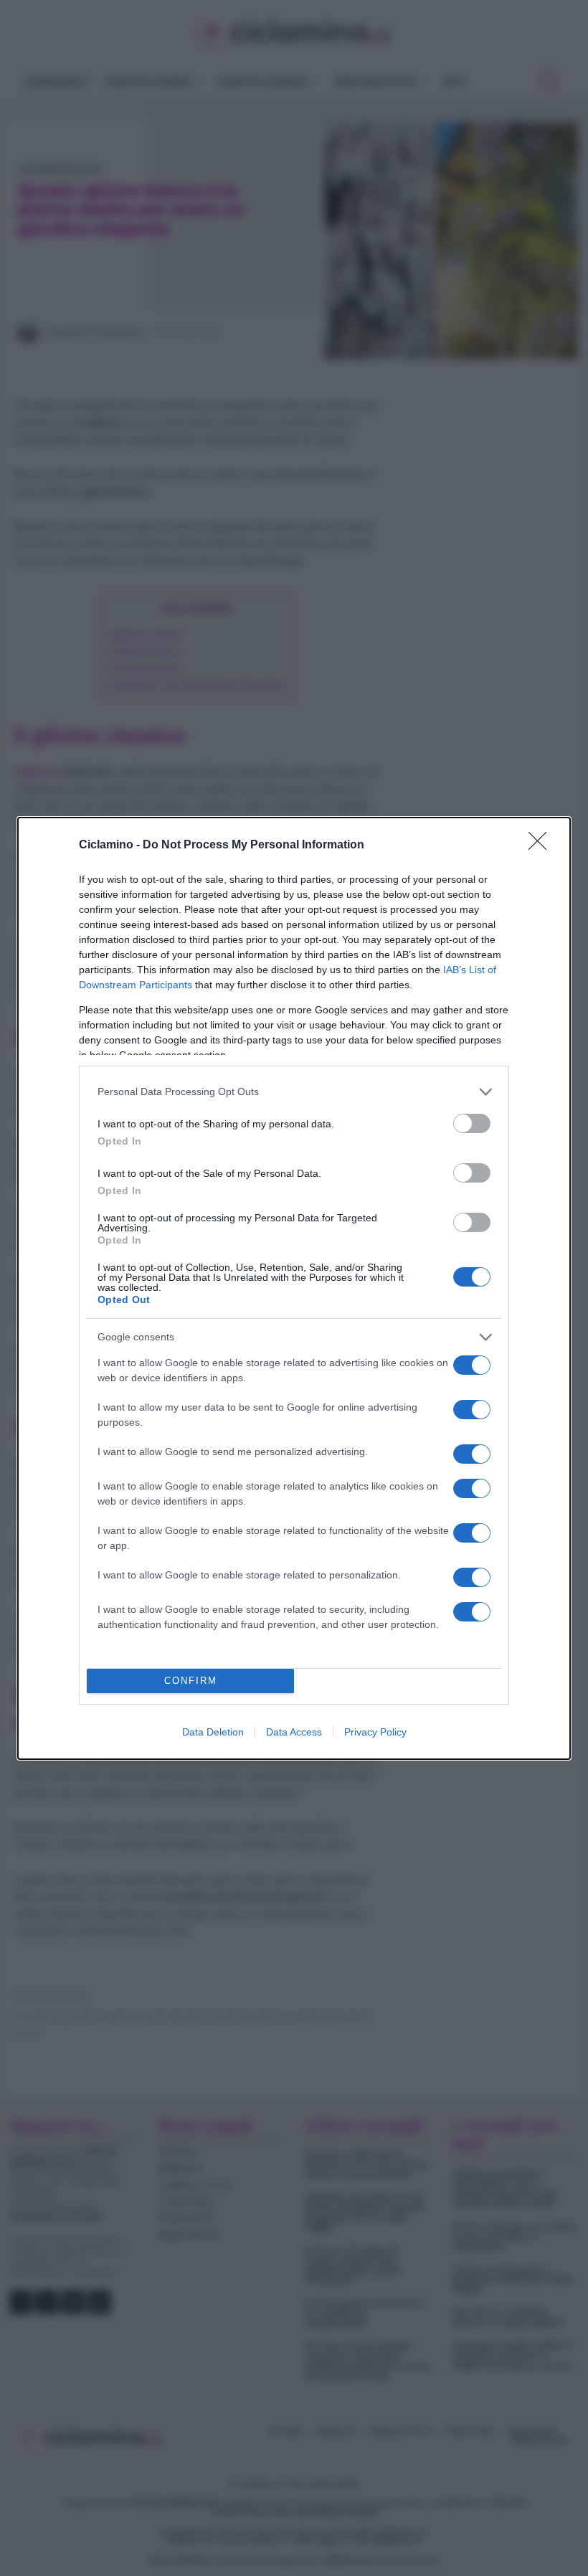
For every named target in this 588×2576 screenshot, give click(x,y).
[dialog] (294, 1288)
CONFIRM (191, 1681)
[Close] (542, 846)
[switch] (472, 1123)
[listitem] (294, 1092)
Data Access (294, 1732)
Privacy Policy (375, 1732)
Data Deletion (213, 1732)
